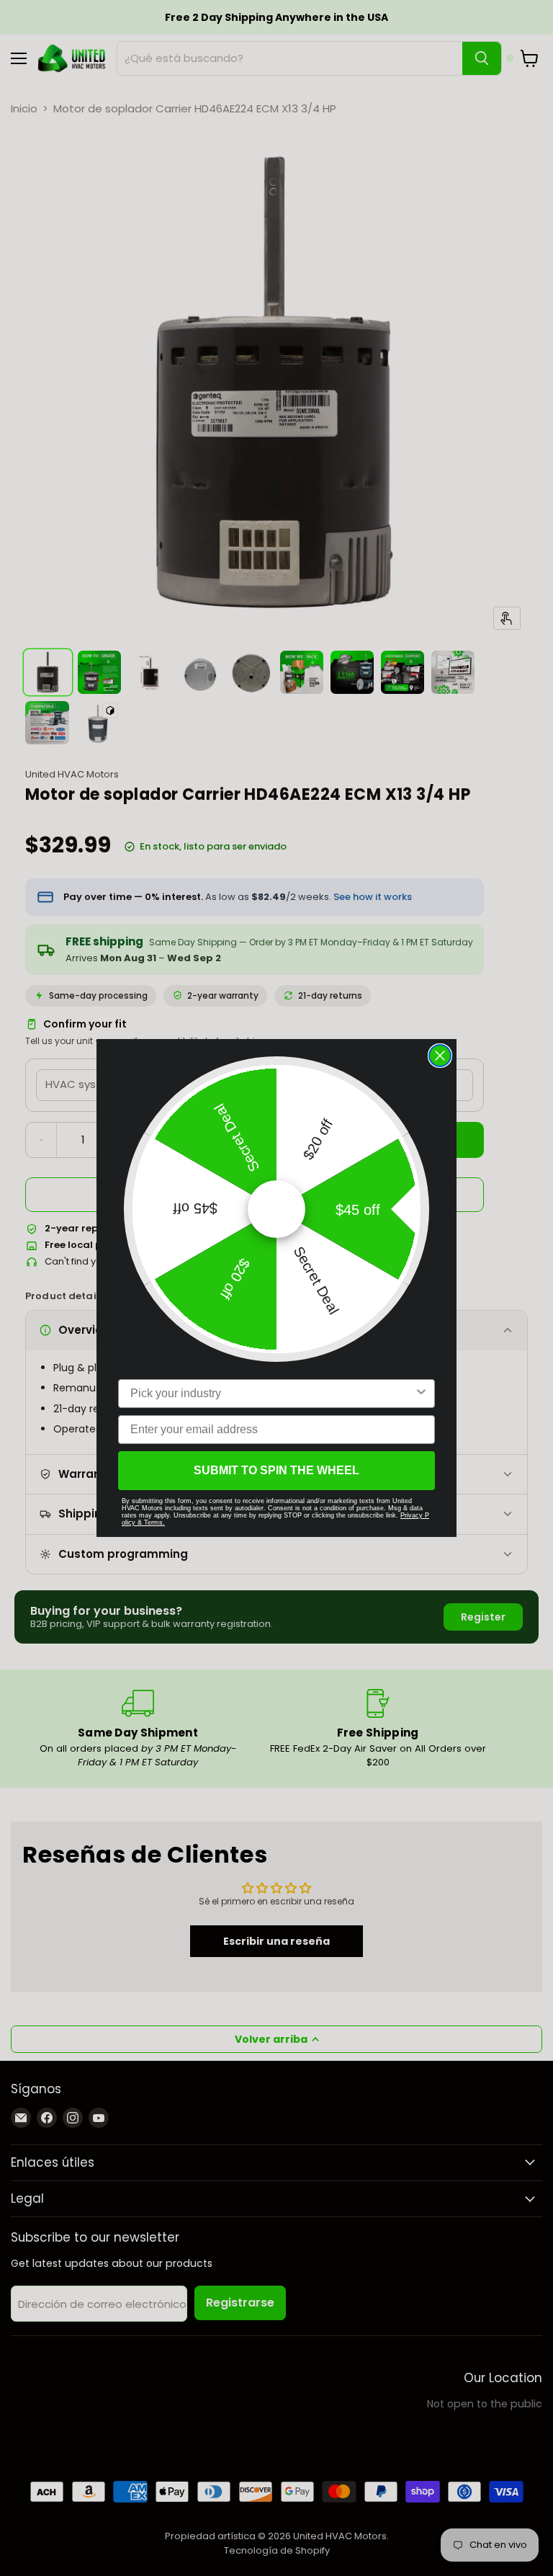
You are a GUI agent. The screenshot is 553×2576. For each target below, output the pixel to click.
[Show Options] (421, 1394)
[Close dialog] (440, 1056)
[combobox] (272, 1394)
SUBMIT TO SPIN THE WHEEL (276, 1470)
